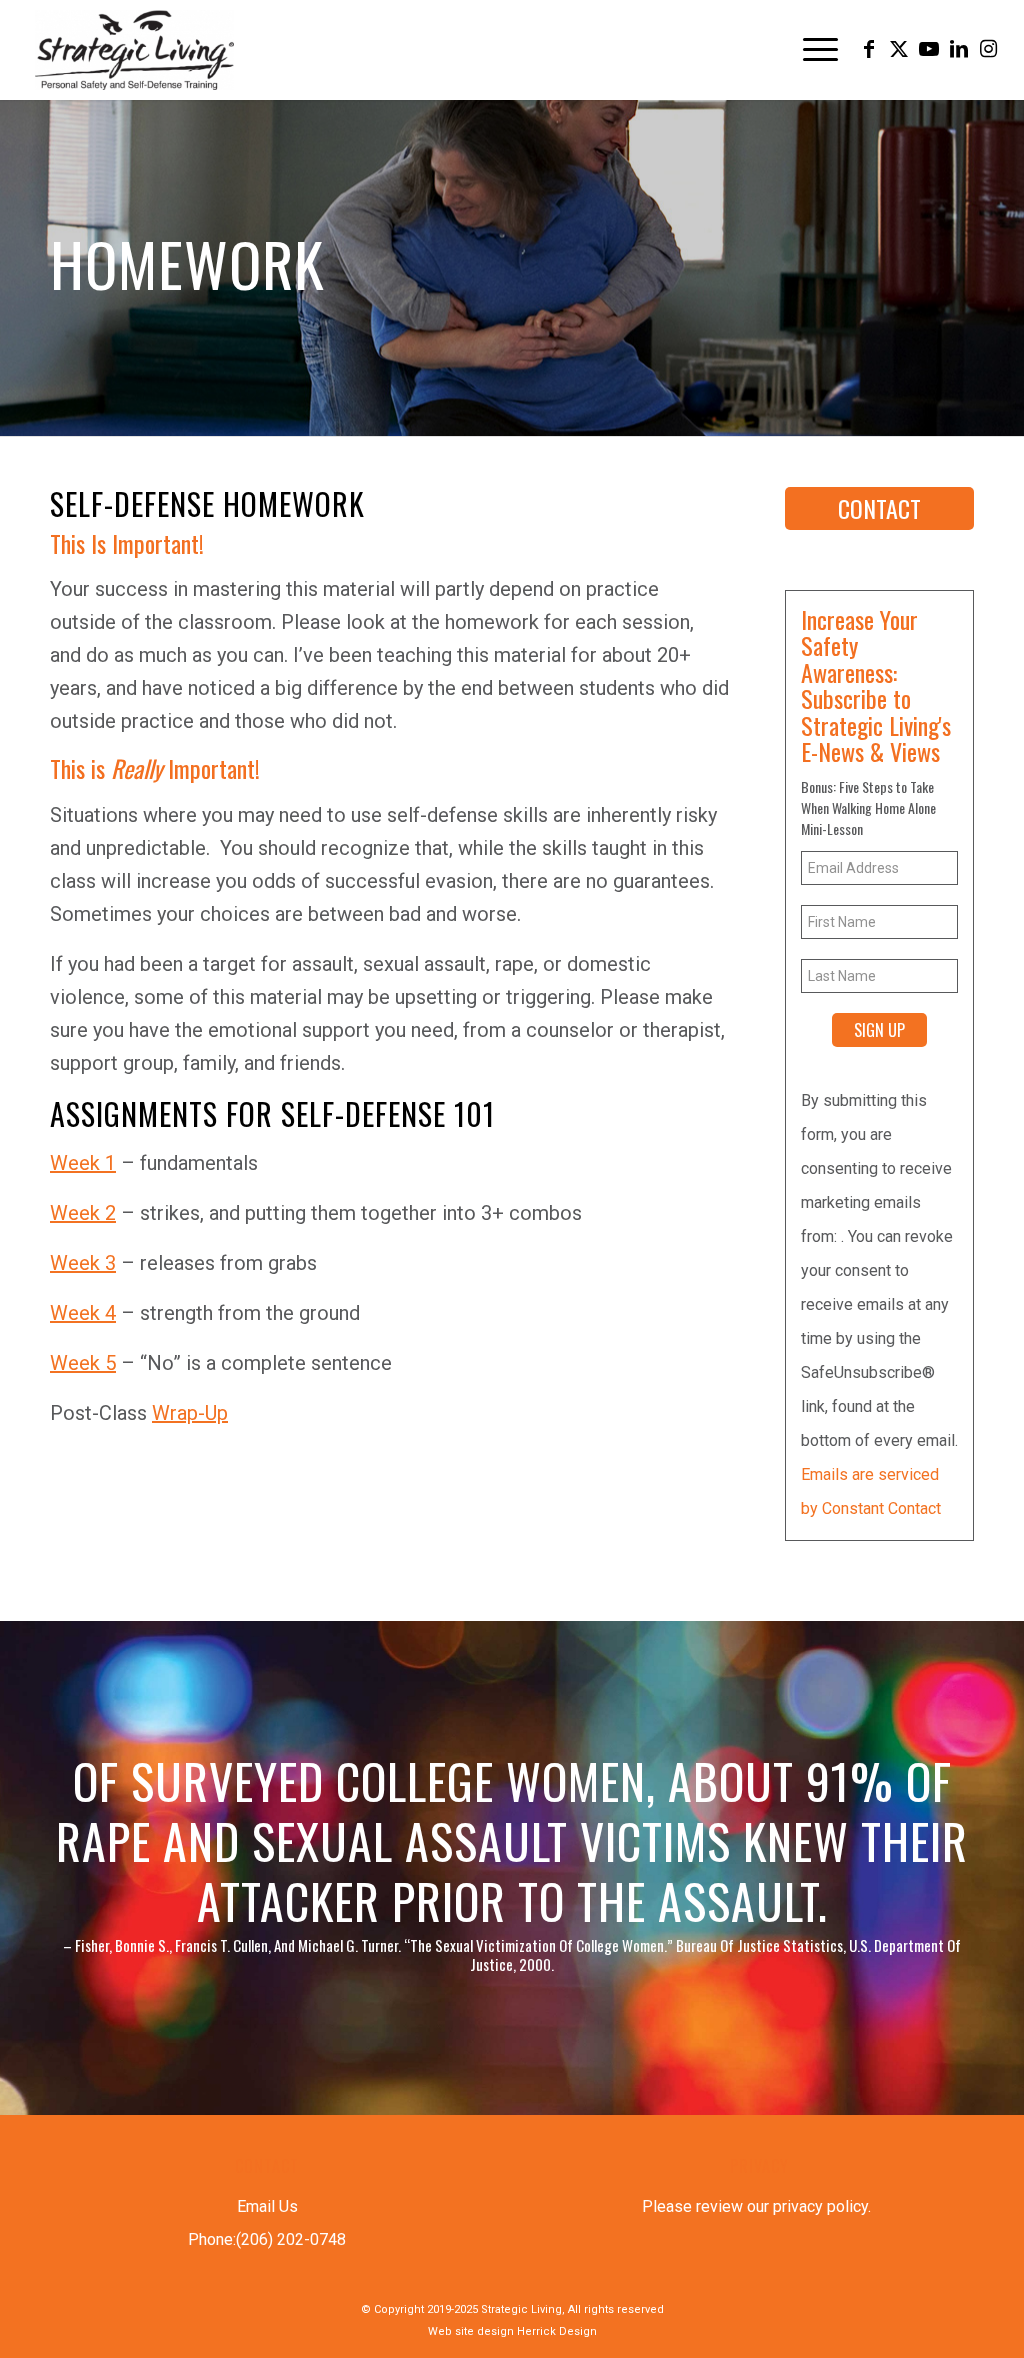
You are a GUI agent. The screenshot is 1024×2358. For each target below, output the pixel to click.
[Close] (804, 890)
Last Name (256, 1205)
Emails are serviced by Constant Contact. (614, 1335)
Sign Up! (512, 1386)
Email (240, 1011)
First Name (256, 1108)
